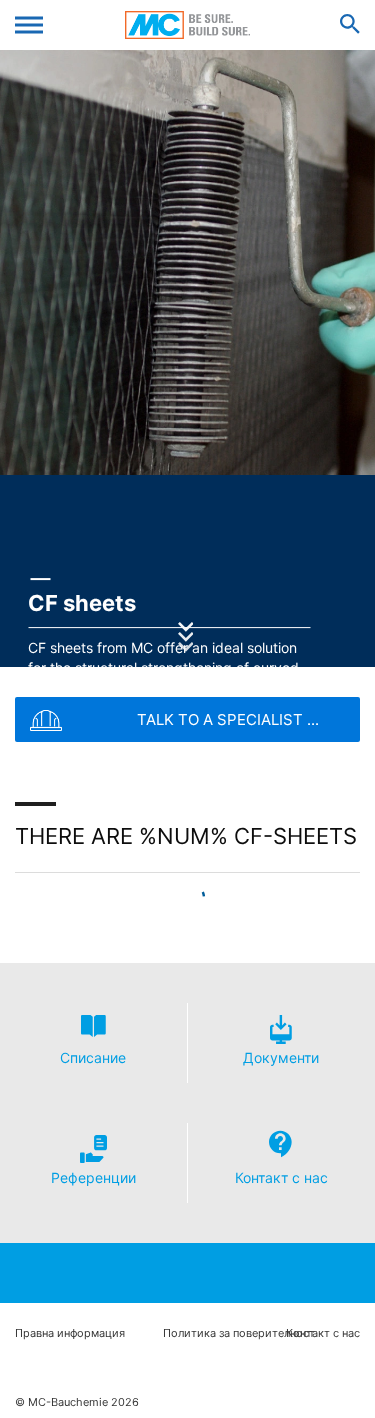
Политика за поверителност (239, 1333)
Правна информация (70, 1333)
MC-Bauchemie (187, 25)
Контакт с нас (323, 1333)
